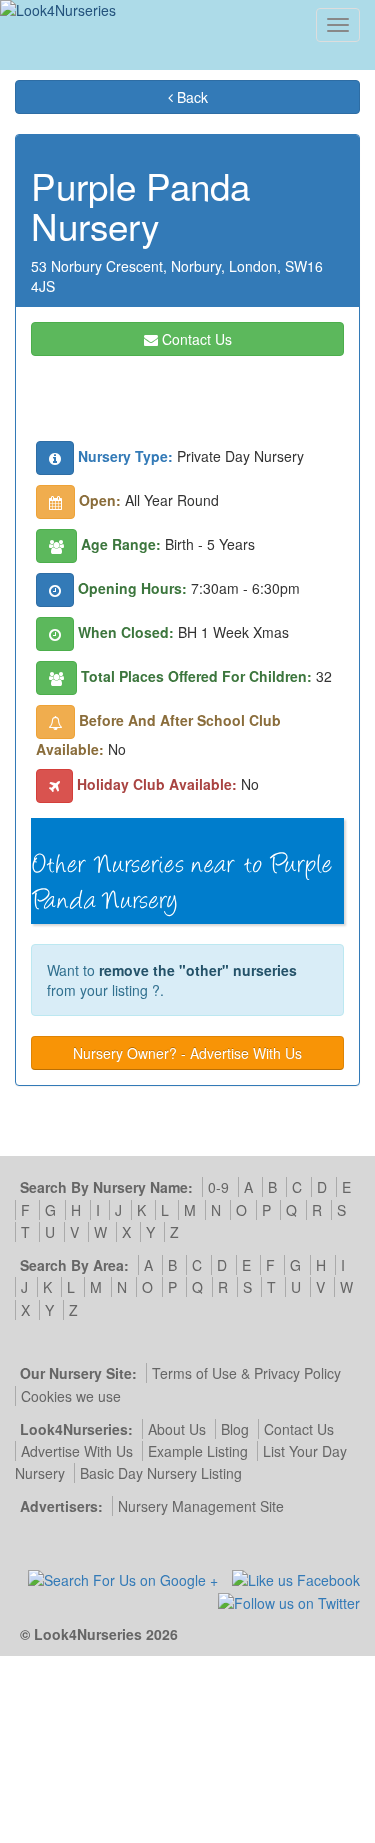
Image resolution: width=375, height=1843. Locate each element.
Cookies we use (71, 1396)
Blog (235, 1429)
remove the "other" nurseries (198, 970)
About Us (177, 1429)
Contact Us (195, 339)
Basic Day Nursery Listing (161, 1473)
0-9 (218, 1187)
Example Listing (198, 1451)
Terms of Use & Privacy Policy (246, 1373)
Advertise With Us (77, 1451)
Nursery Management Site (201, 1506)
